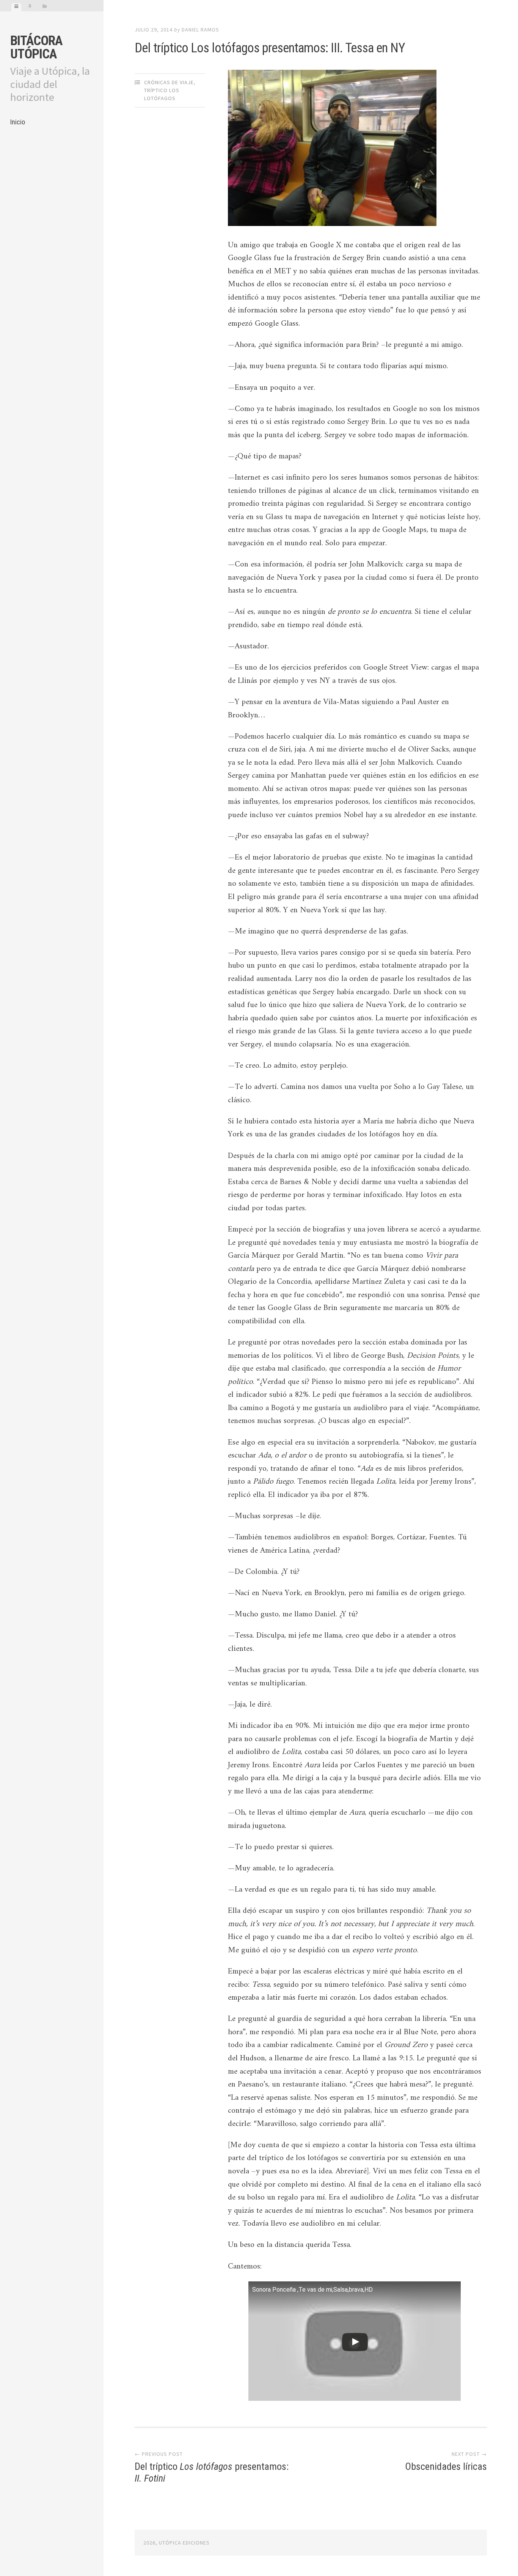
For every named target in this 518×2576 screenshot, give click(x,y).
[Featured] (30, 7)
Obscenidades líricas (446, 2466)
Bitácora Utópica (36, 47)
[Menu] (16, 7)
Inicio (18, 122)
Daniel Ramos (200, 30)
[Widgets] (45, 7)
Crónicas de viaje (169, 82)
